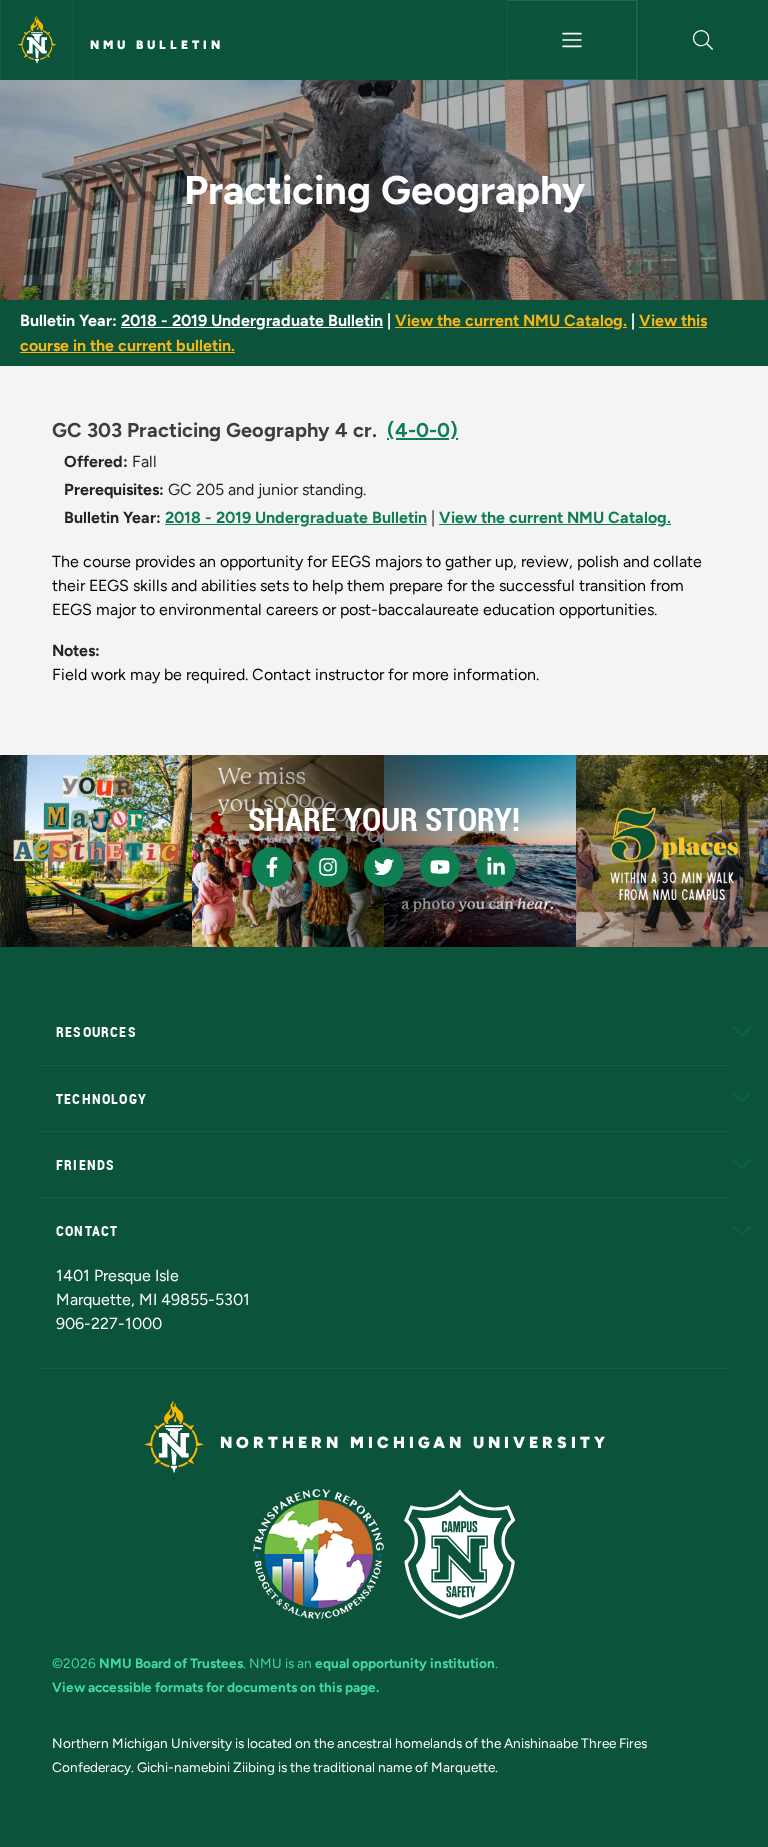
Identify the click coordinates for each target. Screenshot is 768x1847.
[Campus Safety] (459, 1554)
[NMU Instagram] (328, 867)
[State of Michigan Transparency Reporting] (318, 1554)
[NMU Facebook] (272, 867)
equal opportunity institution (405, 1663)
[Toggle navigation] (572, 40)
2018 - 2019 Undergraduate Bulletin (252, 320)
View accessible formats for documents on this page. (215, 1687)
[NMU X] (384, 867)
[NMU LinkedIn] (496, 867)
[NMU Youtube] (440, 867)
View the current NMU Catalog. (511, 320)
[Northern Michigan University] (37, 40)
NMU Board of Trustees (171, 1663)
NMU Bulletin (157, 45)
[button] (703, 40)
